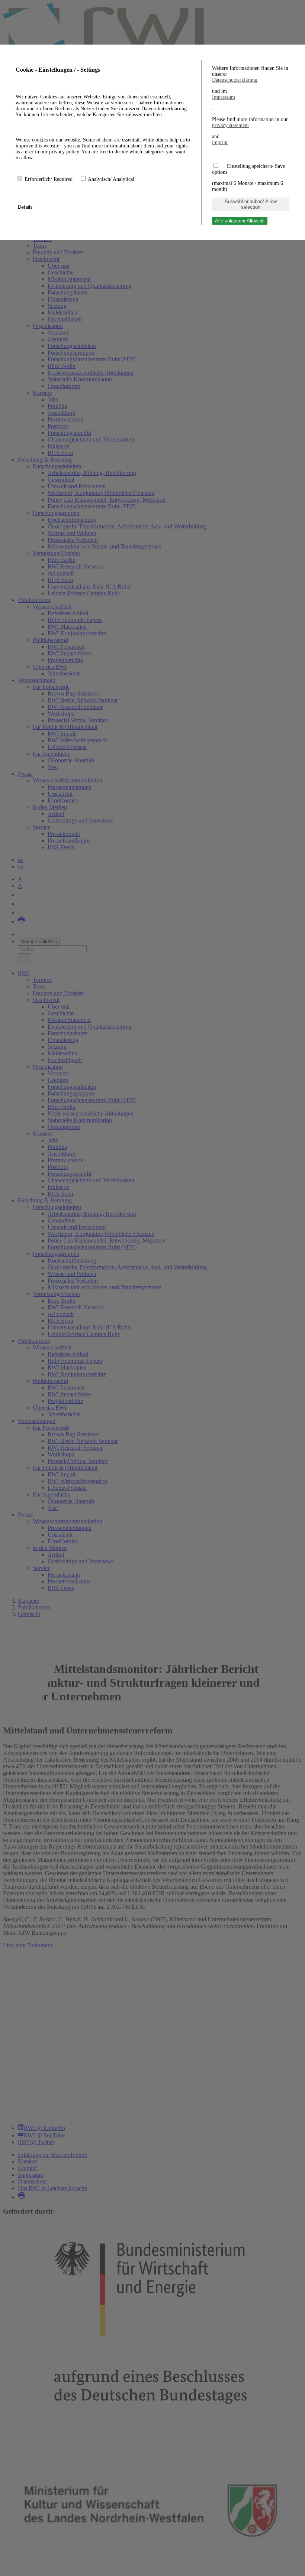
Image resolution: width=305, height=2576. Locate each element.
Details (26, 207)
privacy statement (230, 125)
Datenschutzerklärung (235, 80)
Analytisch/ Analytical (111, 179)
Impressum (224, 97)
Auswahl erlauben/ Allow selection (251, 204)
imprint (220, 142)
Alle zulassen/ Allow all (240, 221)
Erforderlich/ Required (49, 179)
